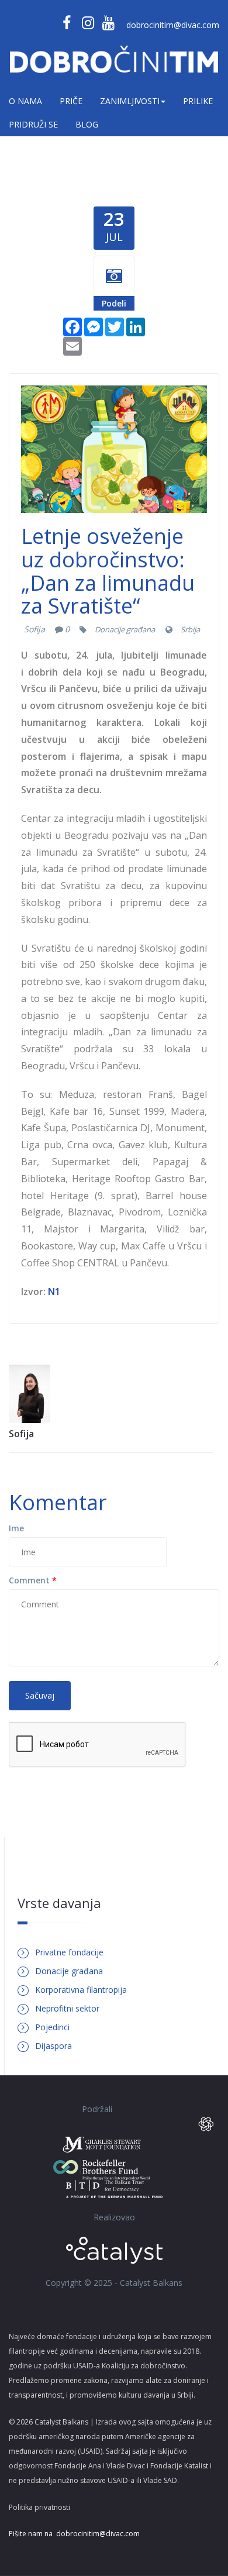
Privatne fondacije (69, 1952)
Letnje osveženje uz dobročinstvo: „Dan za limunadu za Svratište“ (108, 571)
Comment (33, 1580)
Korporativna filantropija (81, 1990)
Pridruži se (33, 124)
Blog (87, 124)
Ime (16, 1528)
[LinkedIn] (136, 326)
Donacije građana (125, 629)
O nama (25, 101)
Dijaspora (53, 2046)
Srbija (190, 629)
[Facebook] (72, 326)
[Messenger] (94, 326)
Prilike (198, 101)
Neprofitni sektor (67, 2008)
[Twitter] (115, 326)
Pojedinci (52, 2027)
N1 (54, 1292)
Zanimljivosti (130, 101)
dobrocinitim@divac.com (173, 25)
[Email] (72, 345)
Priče (71, 101)
